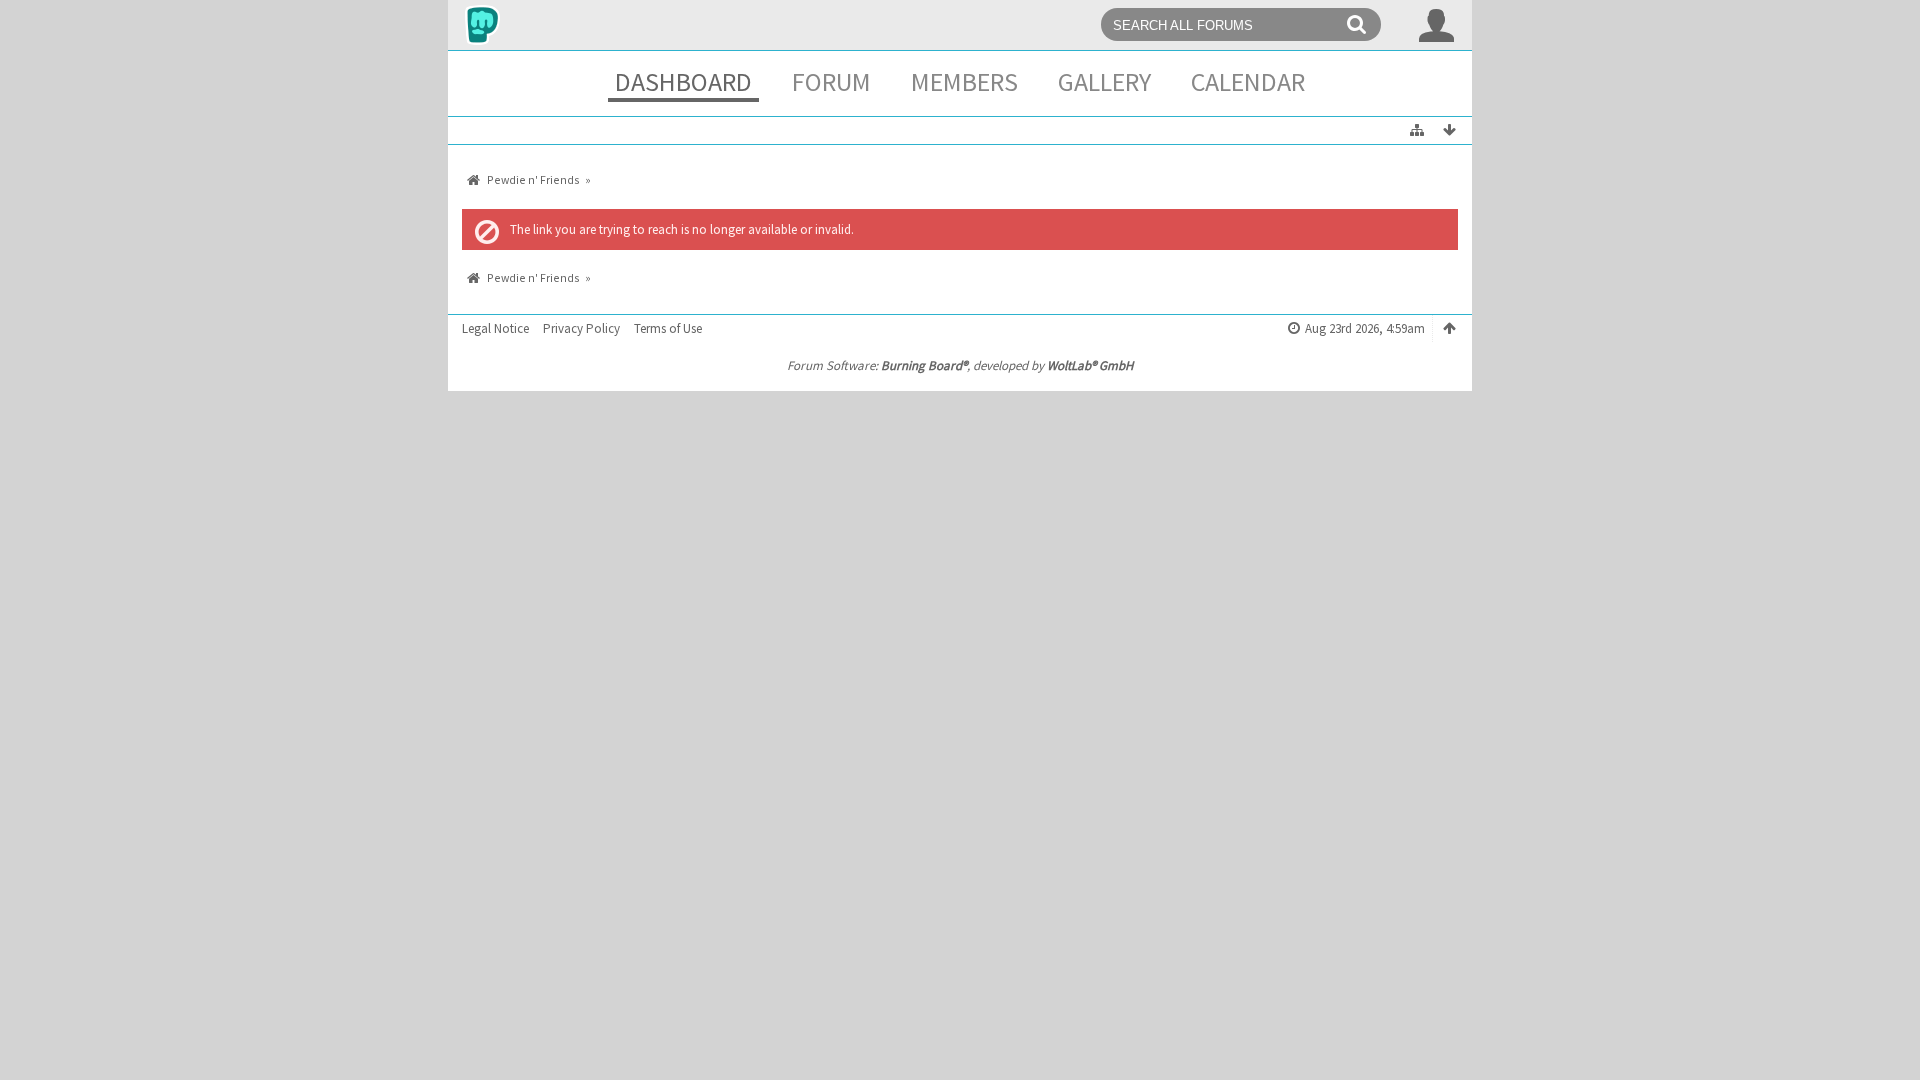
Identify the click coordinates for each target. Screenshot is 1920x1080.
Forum (831, 81)
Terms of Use (668, 328)
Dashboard (683, 81)
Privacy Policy (581, 328)
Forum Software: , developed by (960, 365)
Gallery (1104, 81)
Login (1437, 25)
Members (964, 81)
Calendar (1248, 81)
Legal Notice (495, 328)
